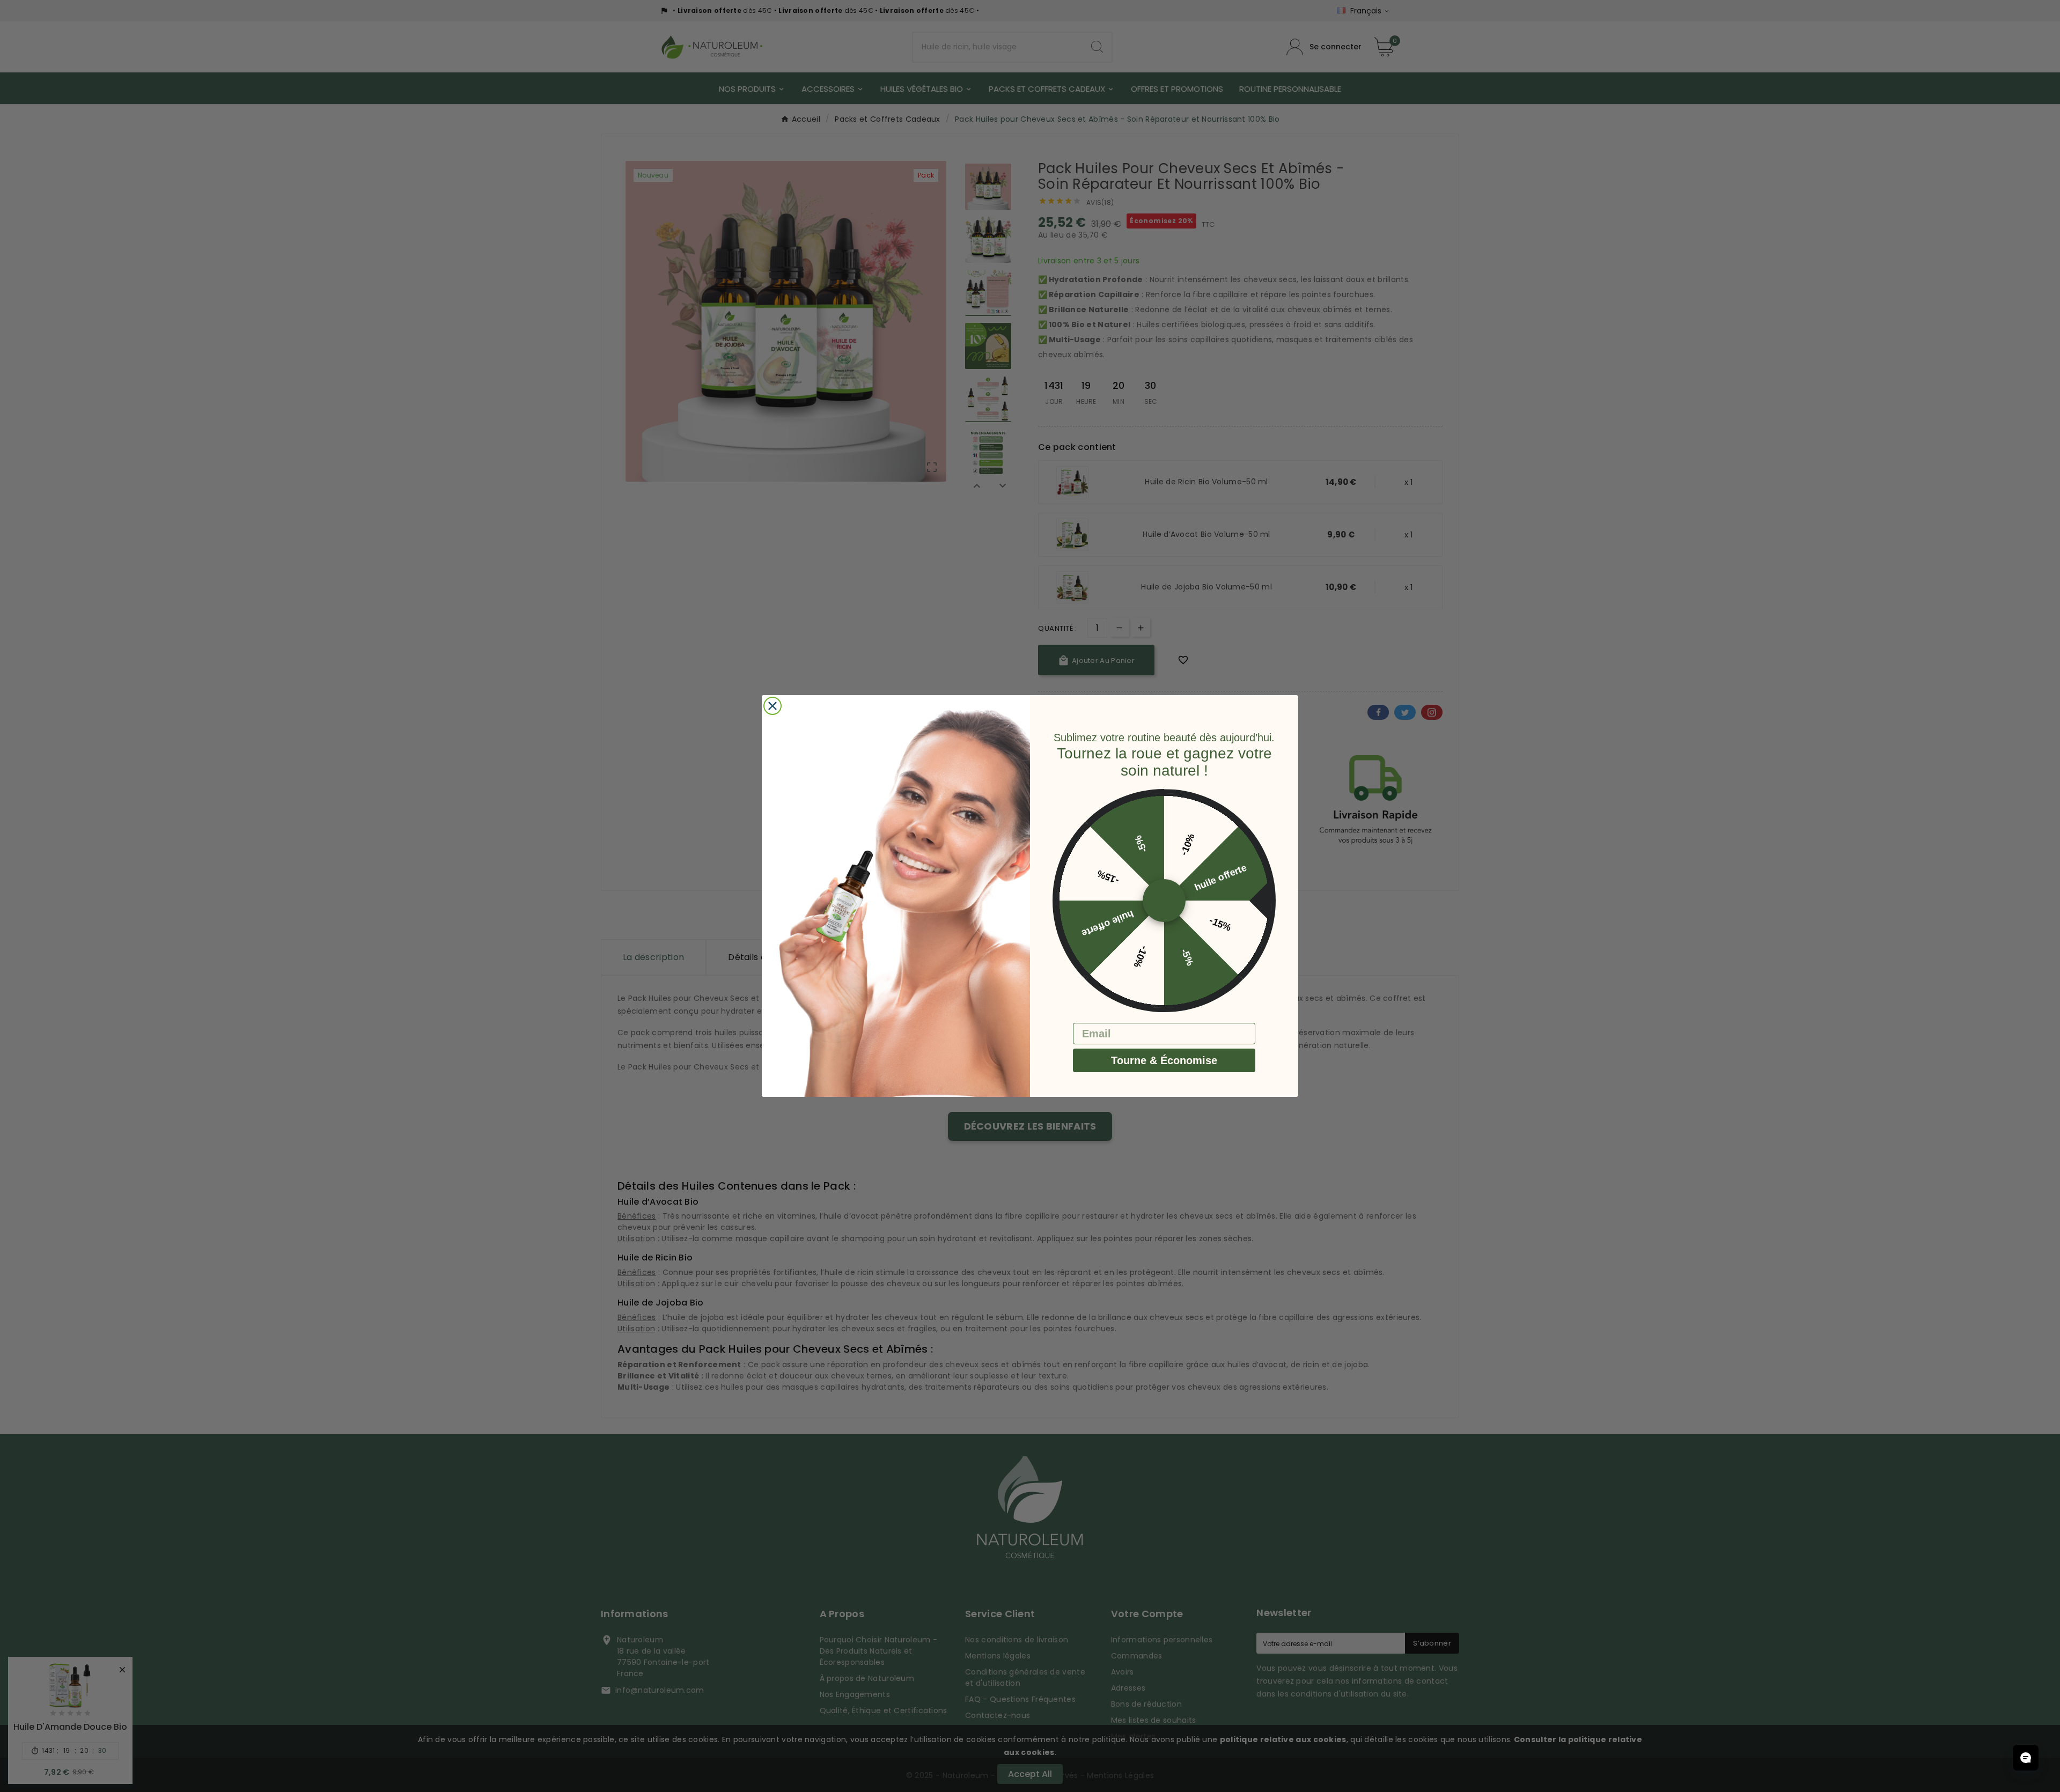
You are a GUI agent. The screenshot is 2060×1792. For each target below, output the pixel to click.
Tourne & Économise (1164, 1060)
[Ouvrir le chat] (2026, 1758)
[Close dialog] (772, 706)
